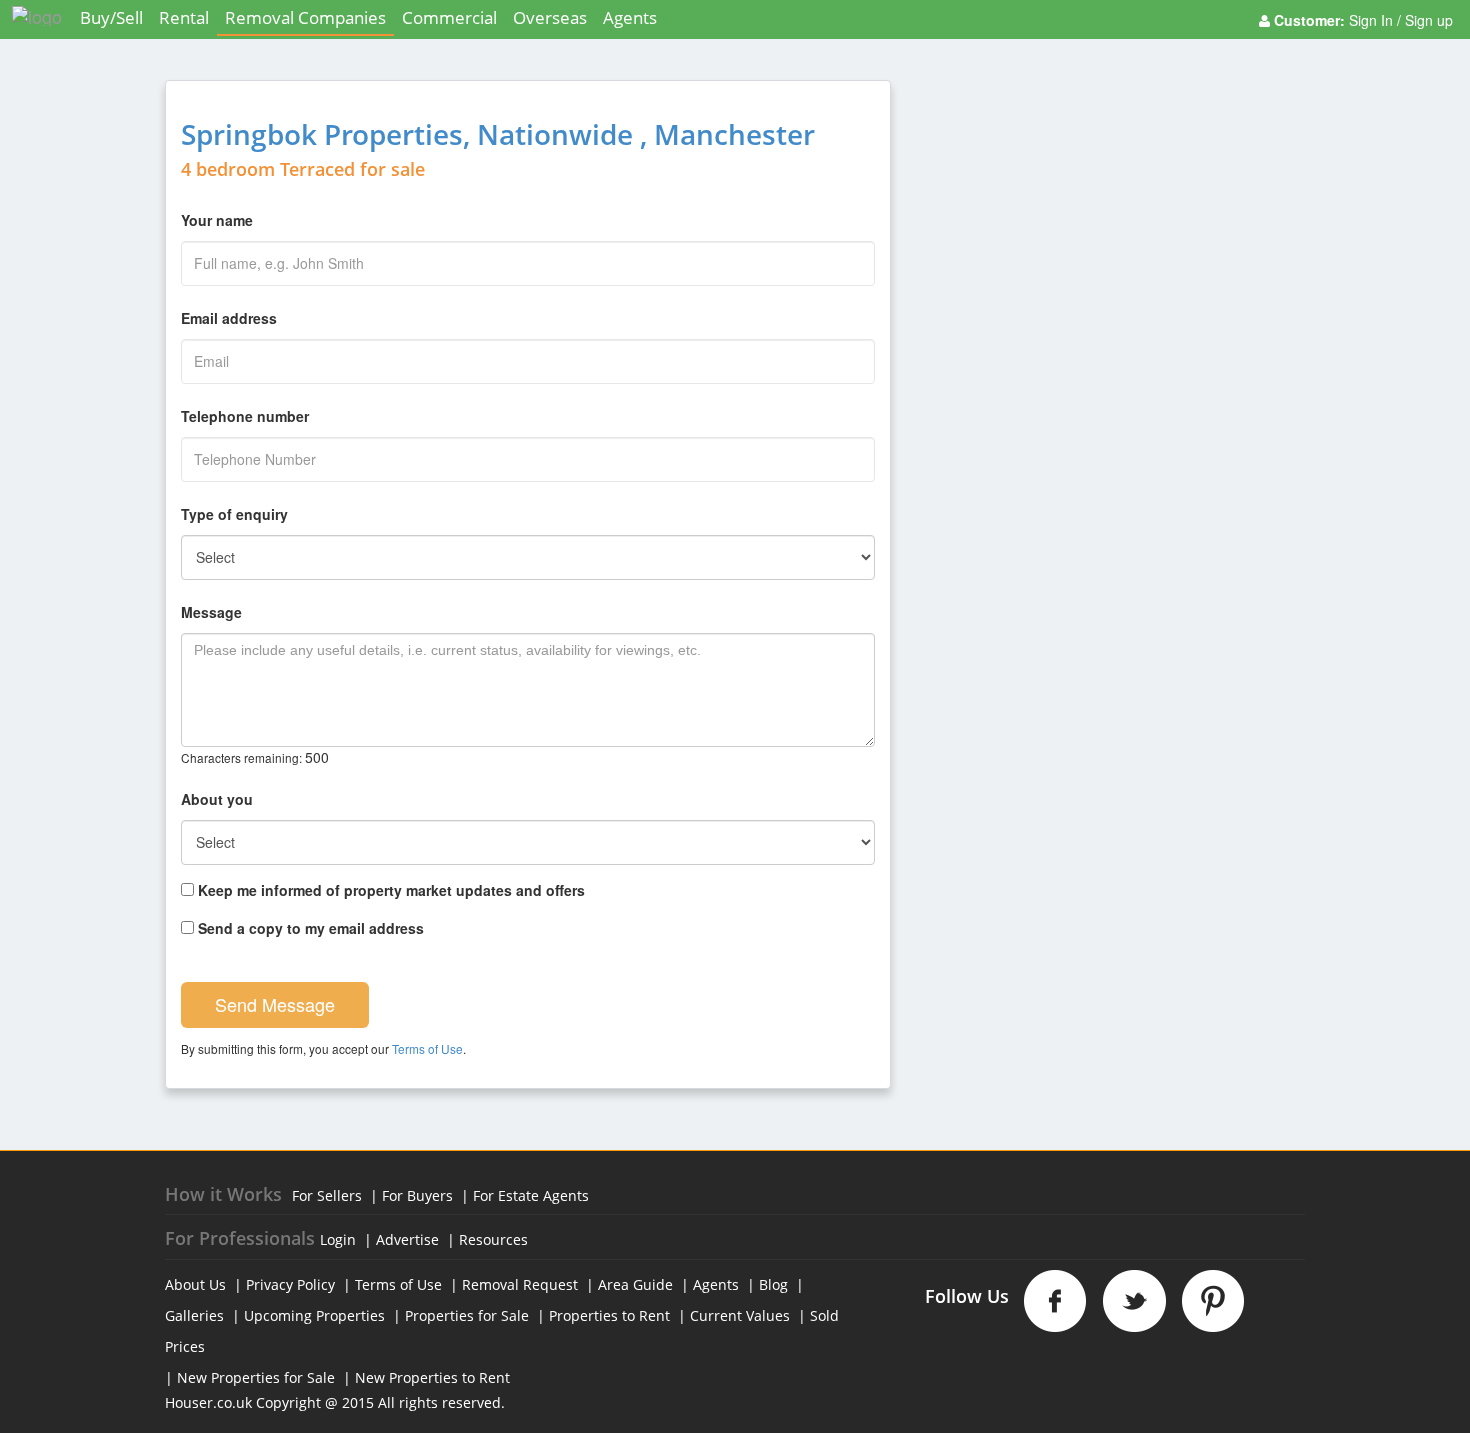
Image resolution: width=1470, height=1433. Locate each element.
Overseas (550, 17)
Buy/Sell (111, 17)
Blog (773, 1284)
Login (338, 1239)
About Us (195, 1284)
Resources (493, 1239)
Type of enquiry (234, 514)
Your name (217, 220)
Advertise (407, 1239)
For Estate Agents (531, 1195)
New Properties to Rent (432, 1377)
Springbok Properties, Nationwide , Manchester (498, 134)
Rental (184, 17)
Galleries (194, 1315)
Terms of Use (427, 1048)
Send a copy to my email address (309, 928)
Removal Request (520, 1284)
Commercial (449, 17)
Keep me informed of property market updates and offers (389, 890)
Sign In (1373, 20)
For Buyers (417, 1195)
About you (217, 799)
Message (211, 612)
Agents (630, 17)
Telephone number (245, 416)
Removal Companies (305, 17)
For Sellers (327, 1195)
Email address (229, 318)
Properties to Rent (609, 1315)
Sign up (1427, 20)
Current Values (740, 1315)
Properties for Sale (467, 1315)
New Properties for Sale (256, 1377)
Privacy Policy (290, 1284)
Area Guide (635, 1284)
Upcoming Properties (314, 1315)
